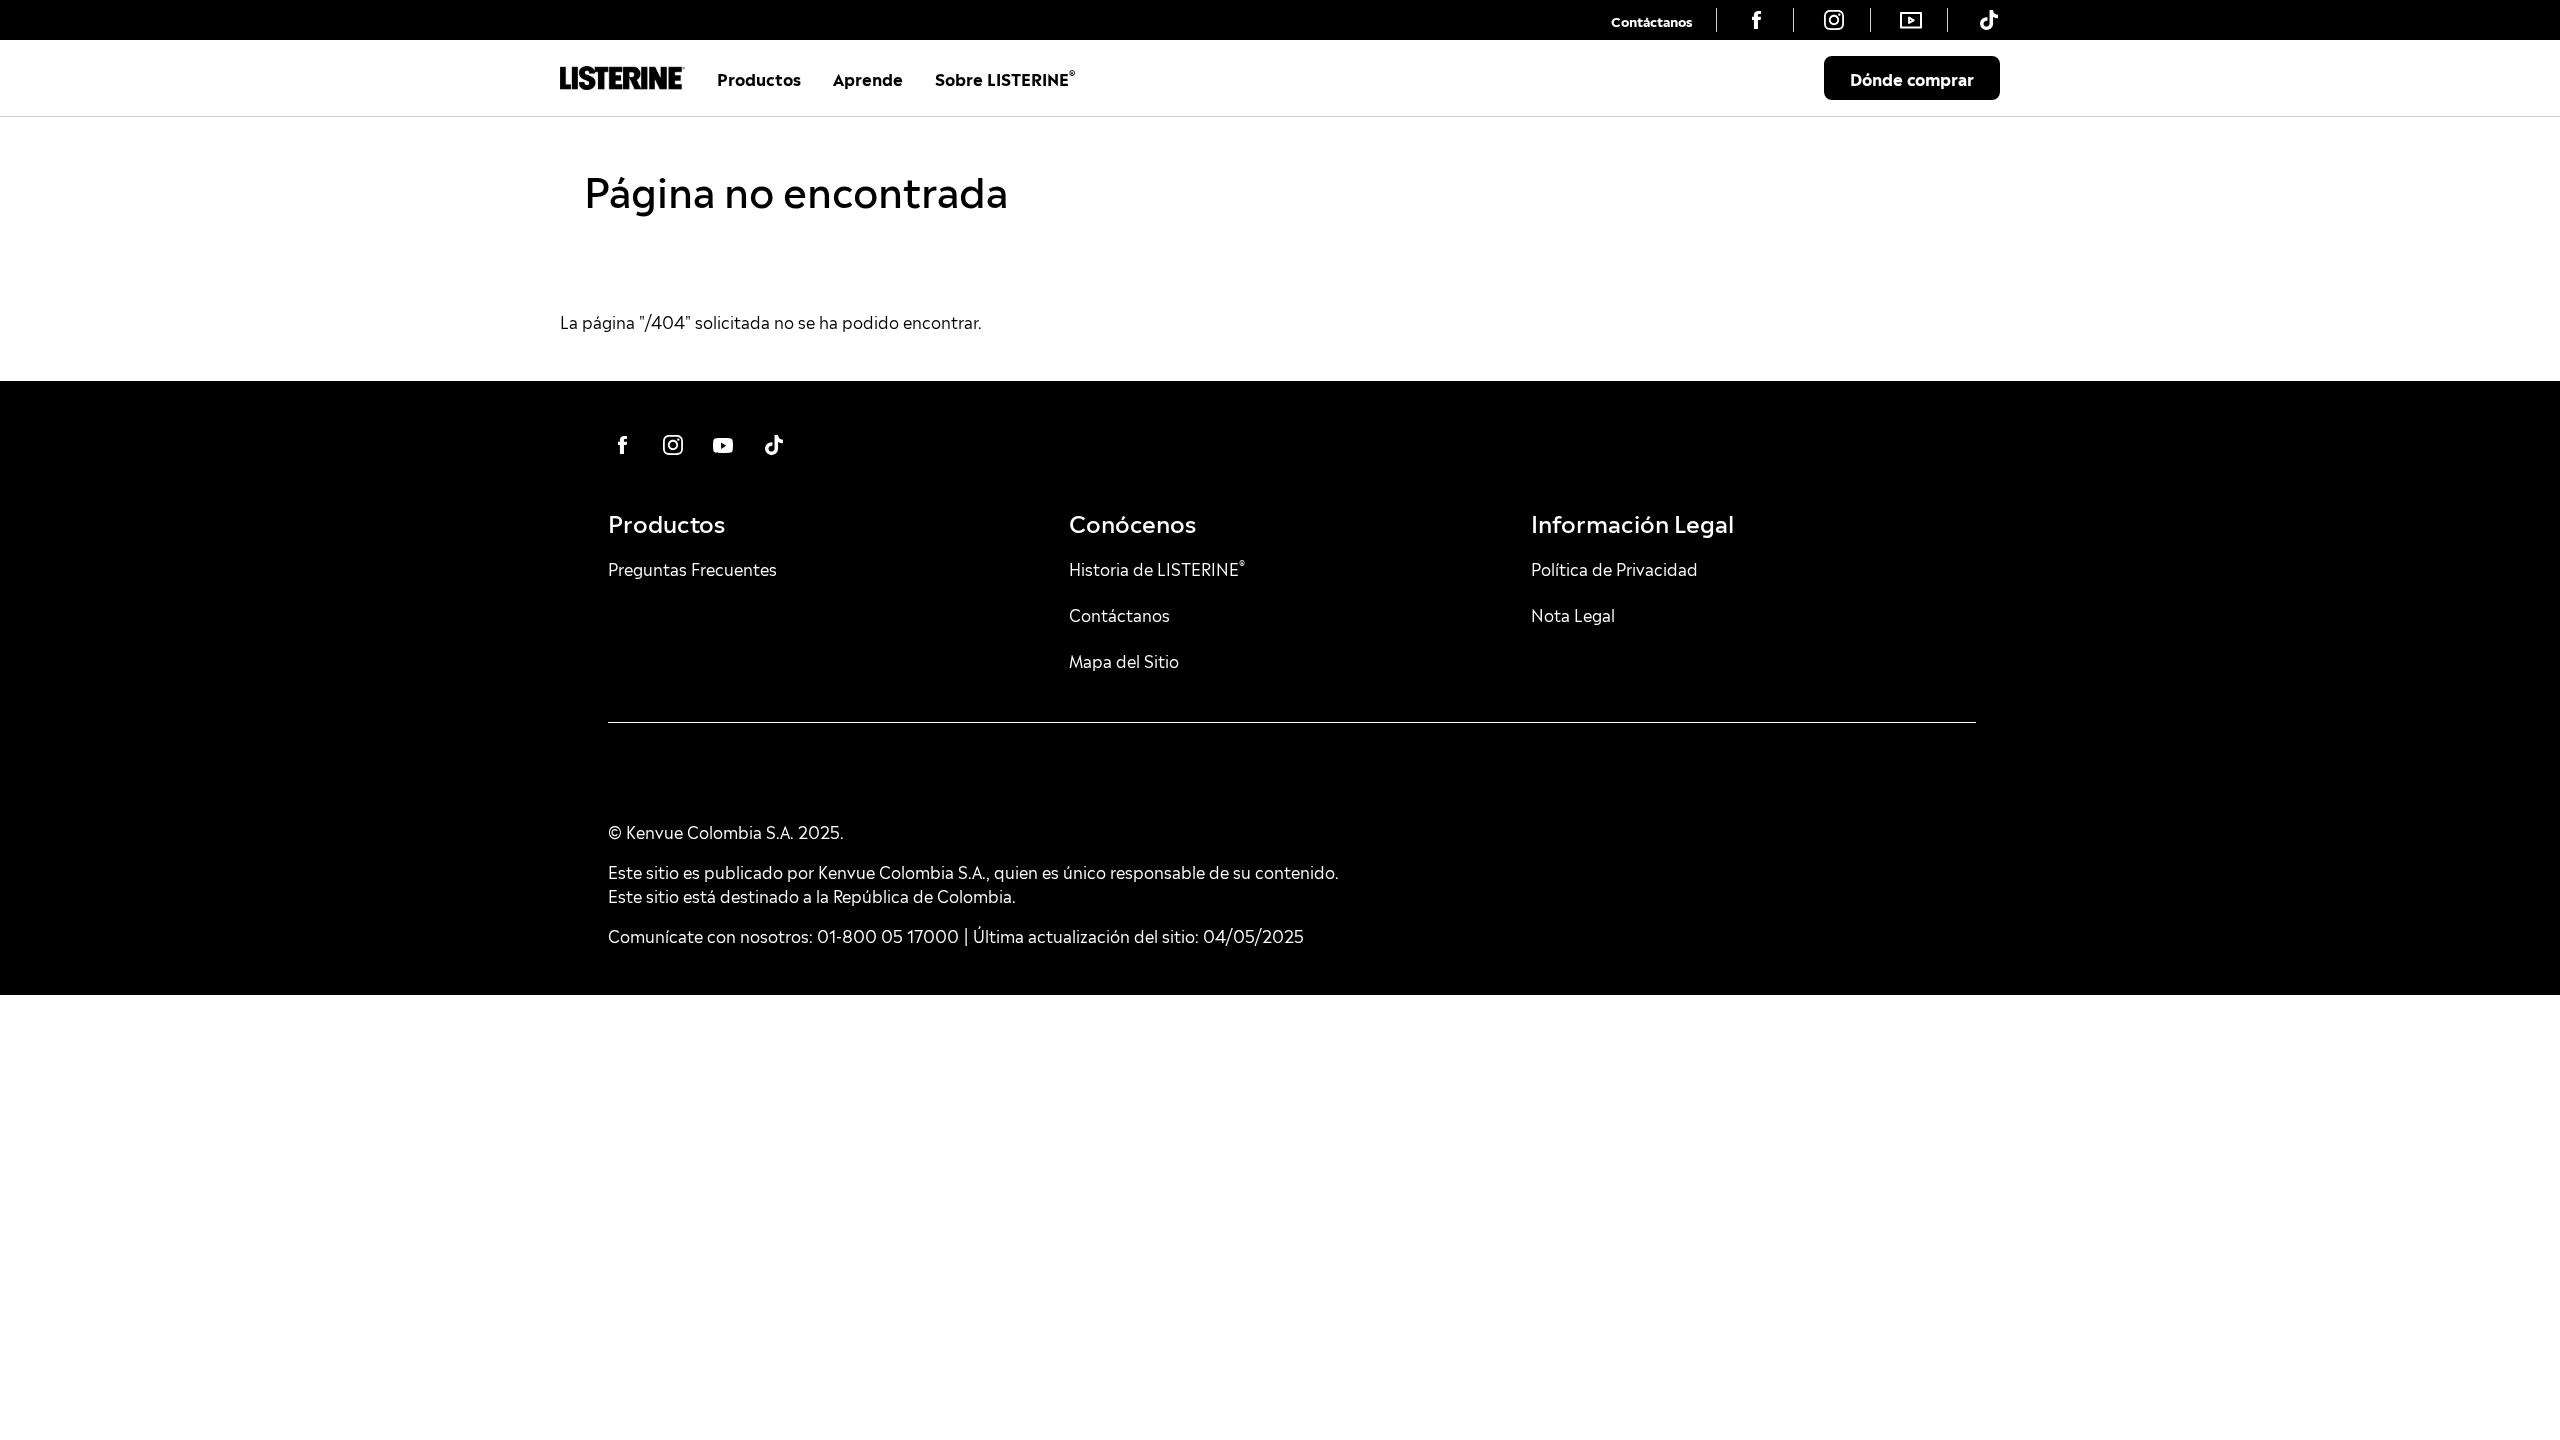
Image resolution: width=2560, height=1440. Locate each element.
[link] (1651, 20)
